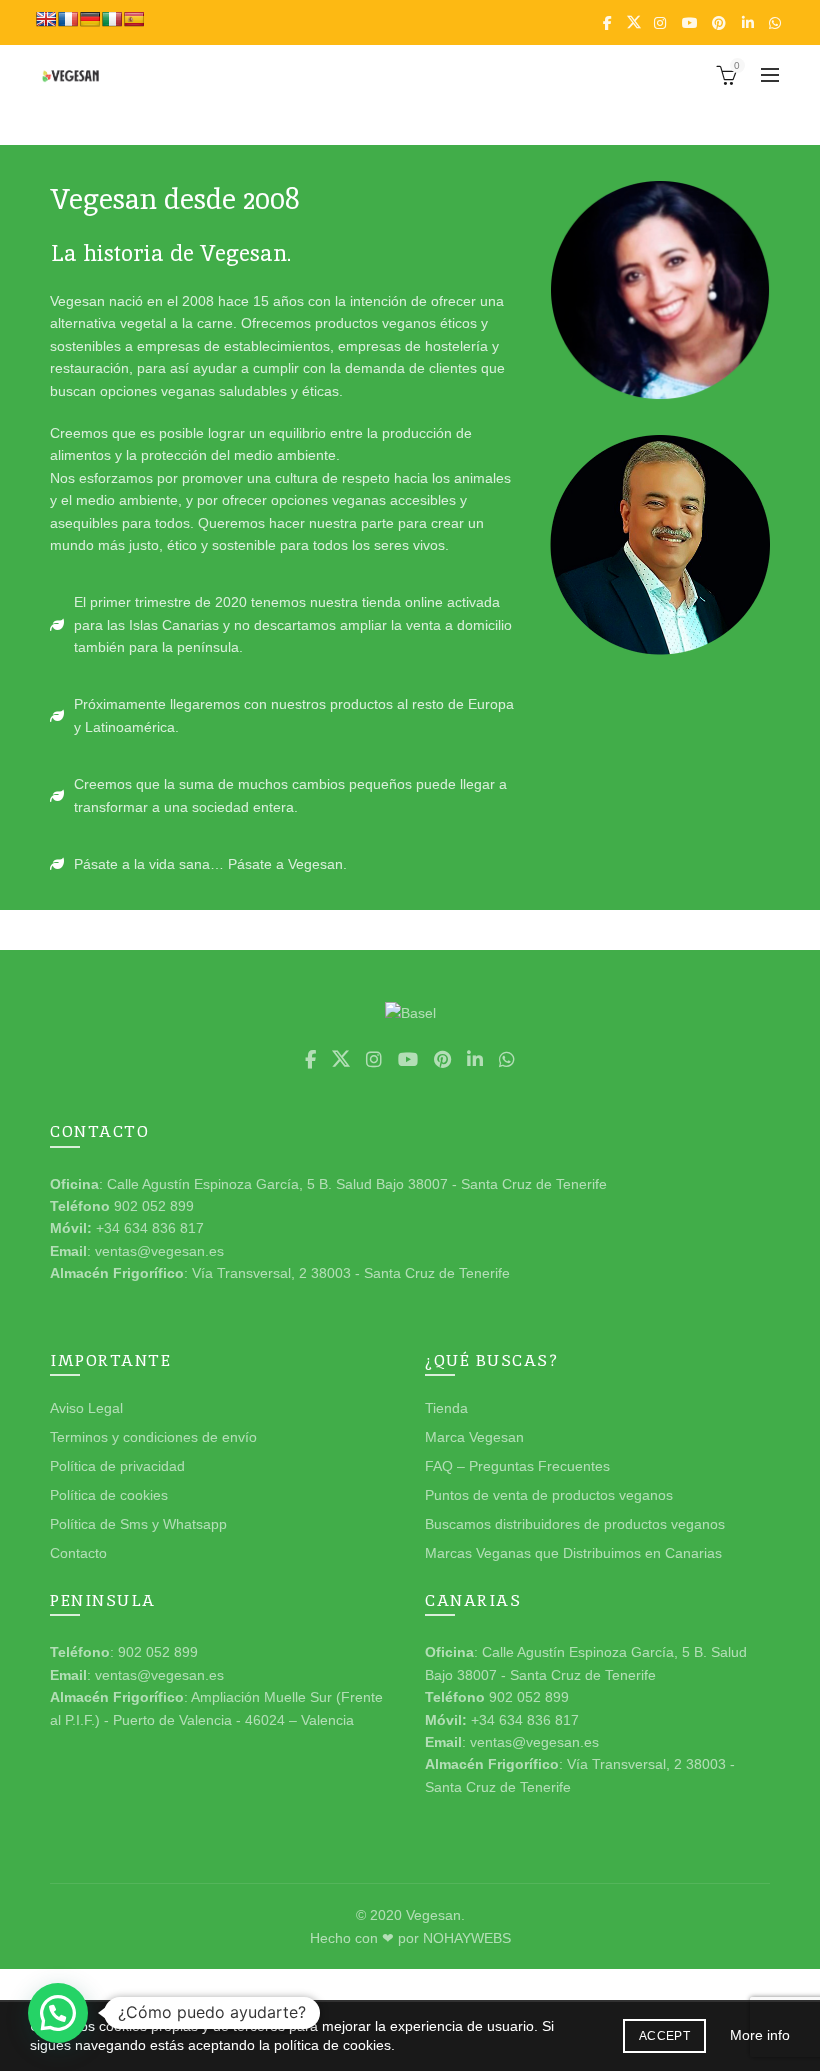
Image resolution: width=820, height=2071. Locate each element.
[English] (46, 19)
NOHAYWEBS (467, 1938)
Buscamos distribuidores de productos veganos (575, 1524)
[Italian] (112, 19)
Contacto (78, 1553)
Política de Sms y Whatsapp (138, 1524)
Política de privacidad (117, 1466)
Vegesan (433, 1915)
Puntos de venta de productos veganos (549, 1495)
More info (760, 2035)
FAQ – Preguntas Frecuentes (517, 1466)
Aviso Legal (86, 1408)
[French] (68, 19)
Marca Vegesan (474, 1437)
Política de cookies (109, 1495)
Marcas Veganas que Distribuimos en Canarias (573, 1553)
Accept (664, 2036)
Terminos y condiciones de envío (153, 1437)
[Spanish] (134, 19)
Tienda (446, 1408)
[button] (58, 2013)
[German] (90, 19)
